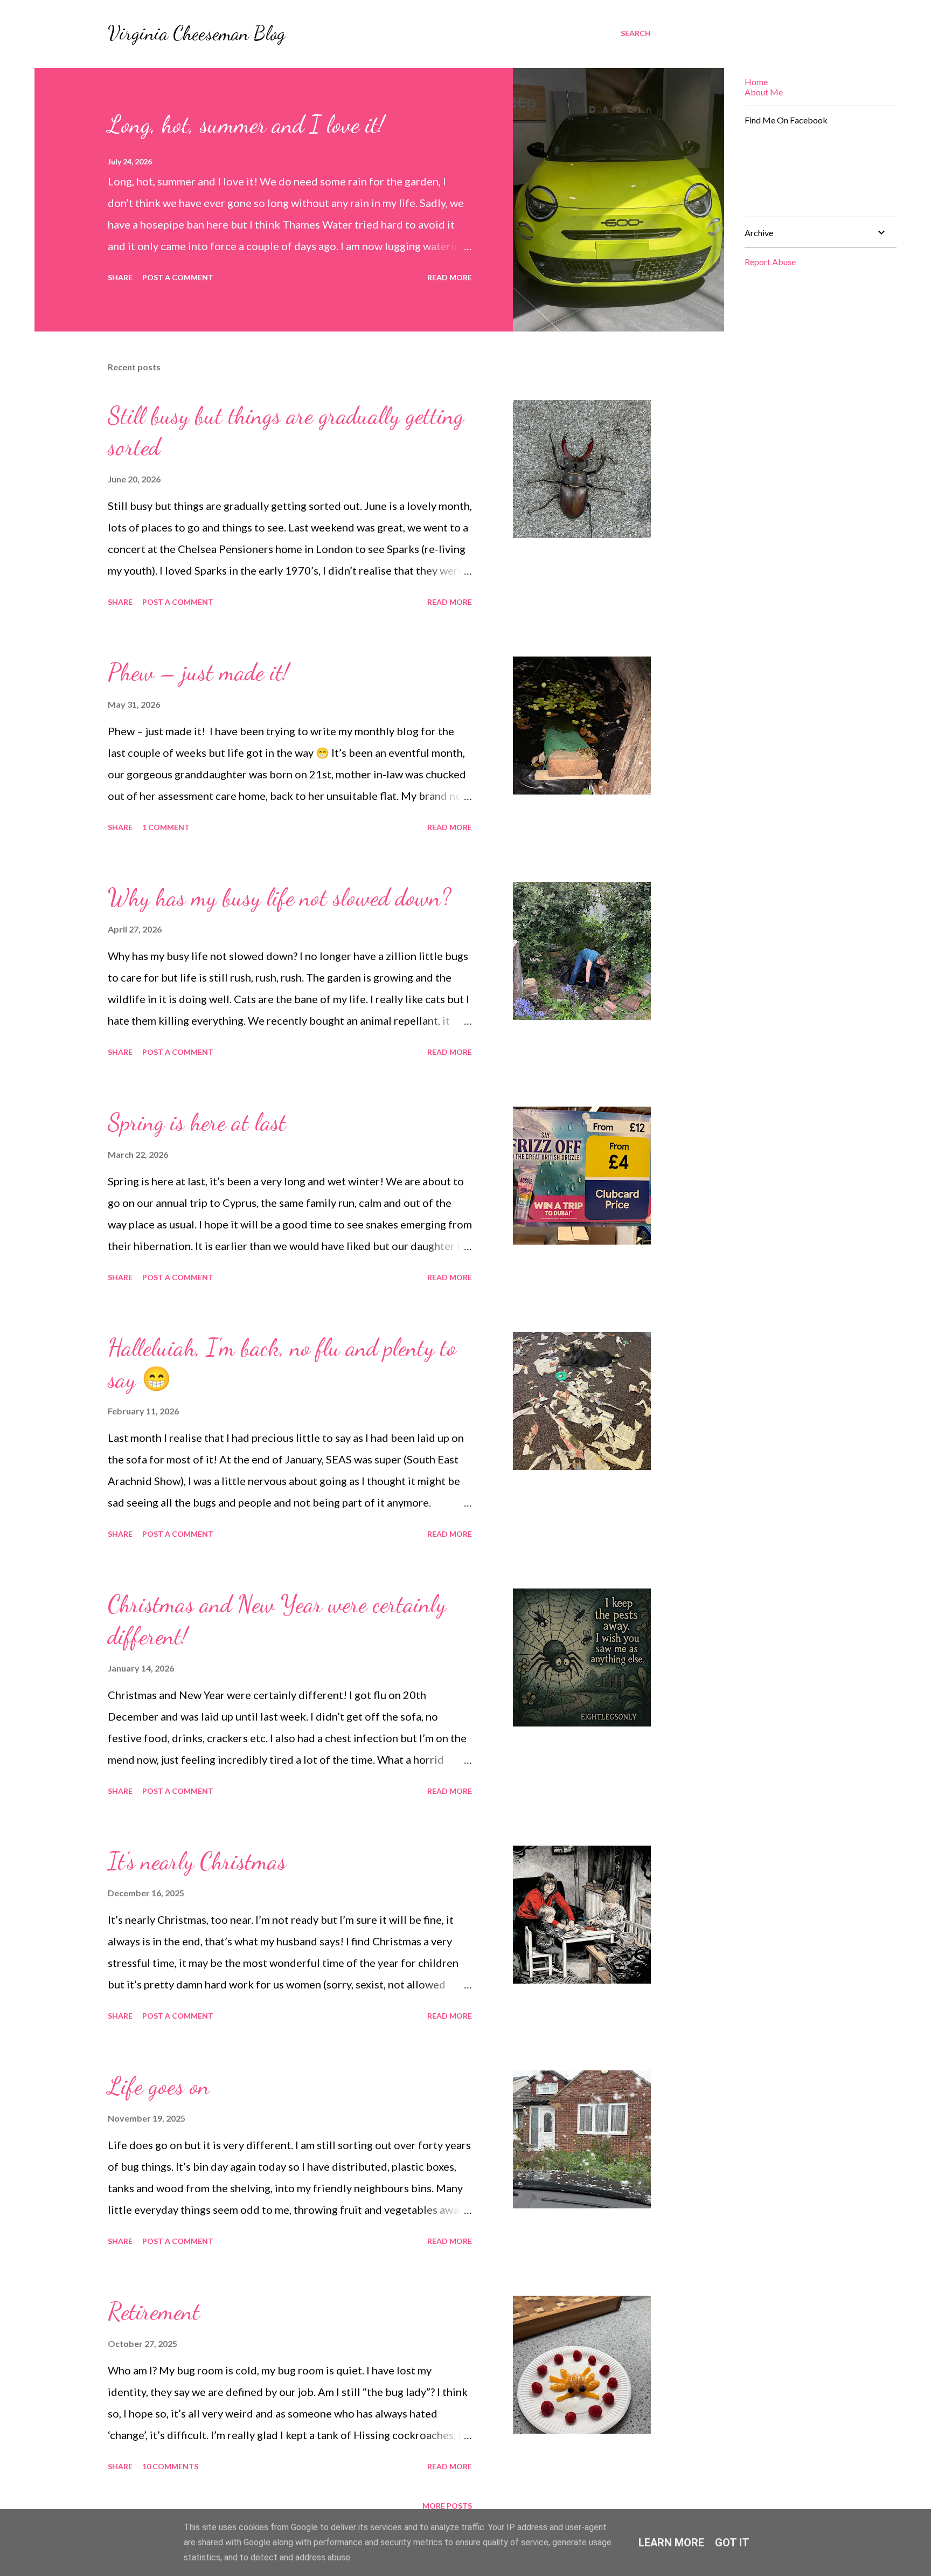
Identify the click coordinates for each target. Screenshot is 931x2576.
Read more (450, 277)
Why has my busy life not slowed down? (279, 897)
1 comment (166, 827)
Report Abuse (770, 262)
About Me (764, 92)
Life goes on (159, 2086)
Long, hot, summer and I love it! (246, 125)
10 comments (170, 2466)
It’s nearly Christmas (197, 1861)
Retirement (154, 2311)
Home (756, 82)
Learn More (671, 2543)
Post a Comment (178, 277)
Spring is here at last (197, 1122)
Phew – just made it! (198, 672)
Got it (732, 2543)
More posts (447, 2506)
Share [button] (120, 277)
